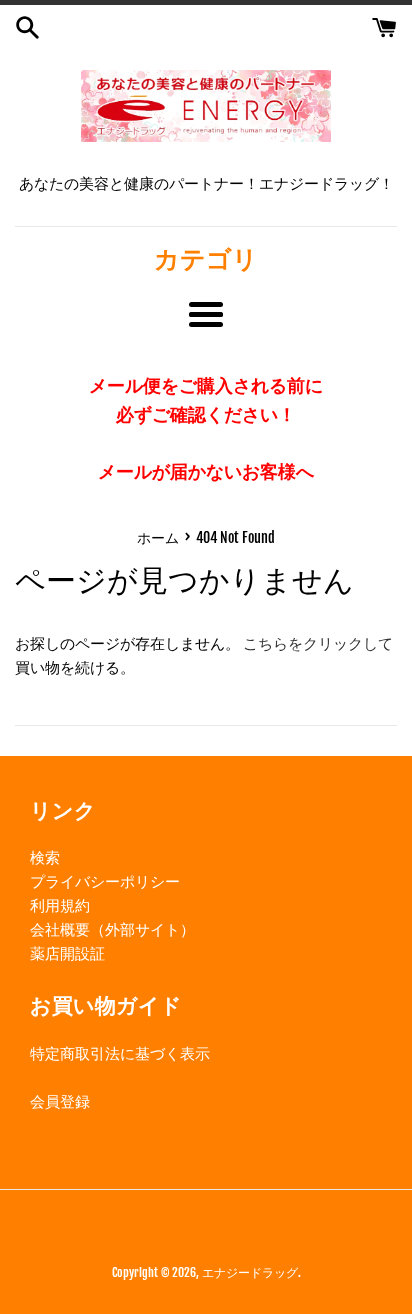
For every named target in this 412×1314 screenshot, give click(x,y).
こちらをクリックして (318, 643)
